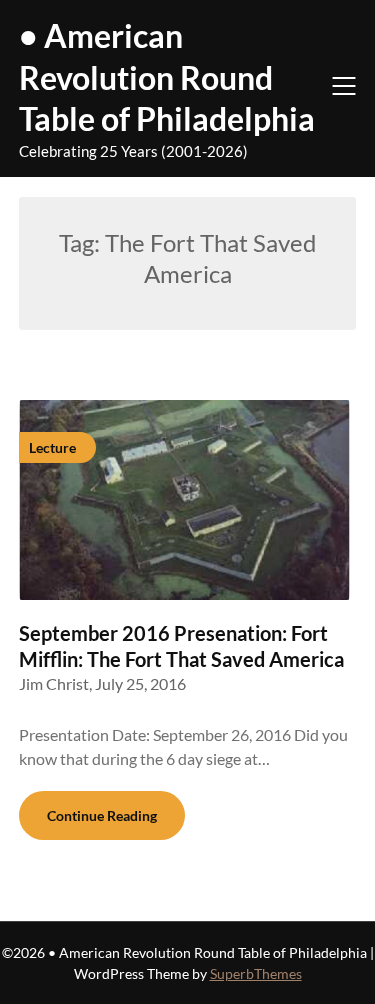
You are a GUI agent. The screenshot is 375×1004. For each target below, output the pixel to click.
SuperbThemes (256, 973)
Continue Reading (102, 815)
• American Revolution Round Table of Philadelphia (167, 77)
